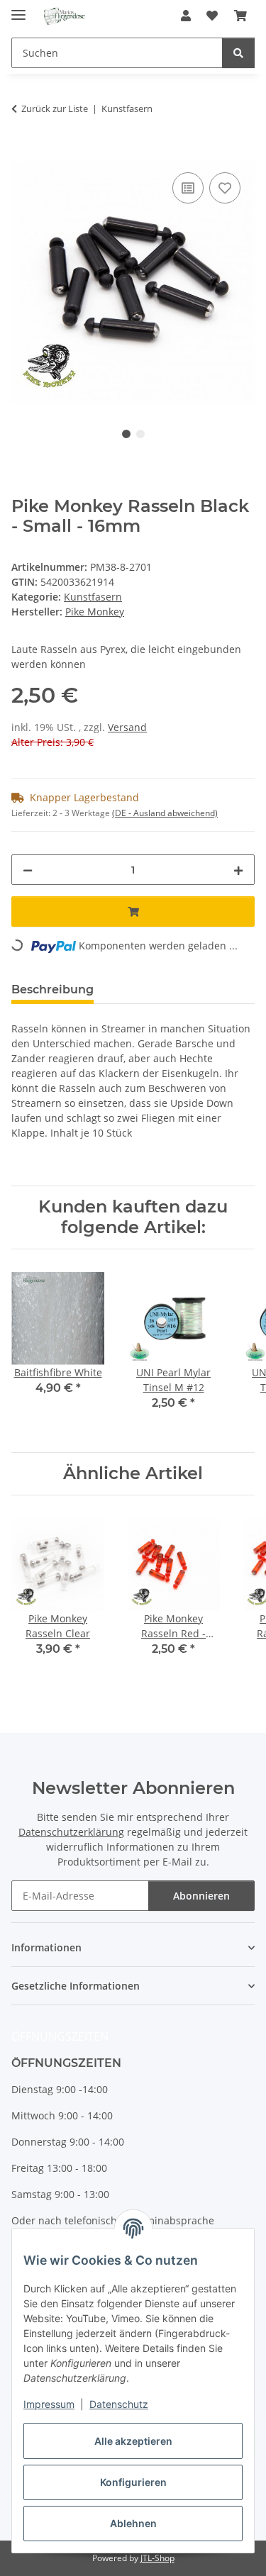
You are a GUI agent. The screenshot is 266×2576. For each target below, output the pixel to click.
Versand (127, 727)
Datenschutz (119, 2404)
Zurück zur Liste (55, 108)
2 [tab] (140, 434)
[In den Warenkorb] (23, 153)
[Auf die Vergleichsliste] (188, 188)
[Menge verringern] (28, 870)
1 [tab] (126, 434)
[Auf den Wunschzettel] (225, 188)
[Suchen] (238, 53)
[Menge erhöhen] (238, 870)
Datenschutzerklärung (71, 1832)
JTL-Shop (157, 2558)
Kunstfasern (93, 597)
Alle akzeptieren (133, 2441)
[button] (186, 16)
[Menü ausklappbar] (18, 9)
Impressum (49, 2404)
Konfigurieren (133, 2482)
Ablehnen (133, 2523)
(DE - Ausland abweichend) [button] (165, 813)
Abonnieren (201, 1896)
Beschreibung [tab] (52, 989)
